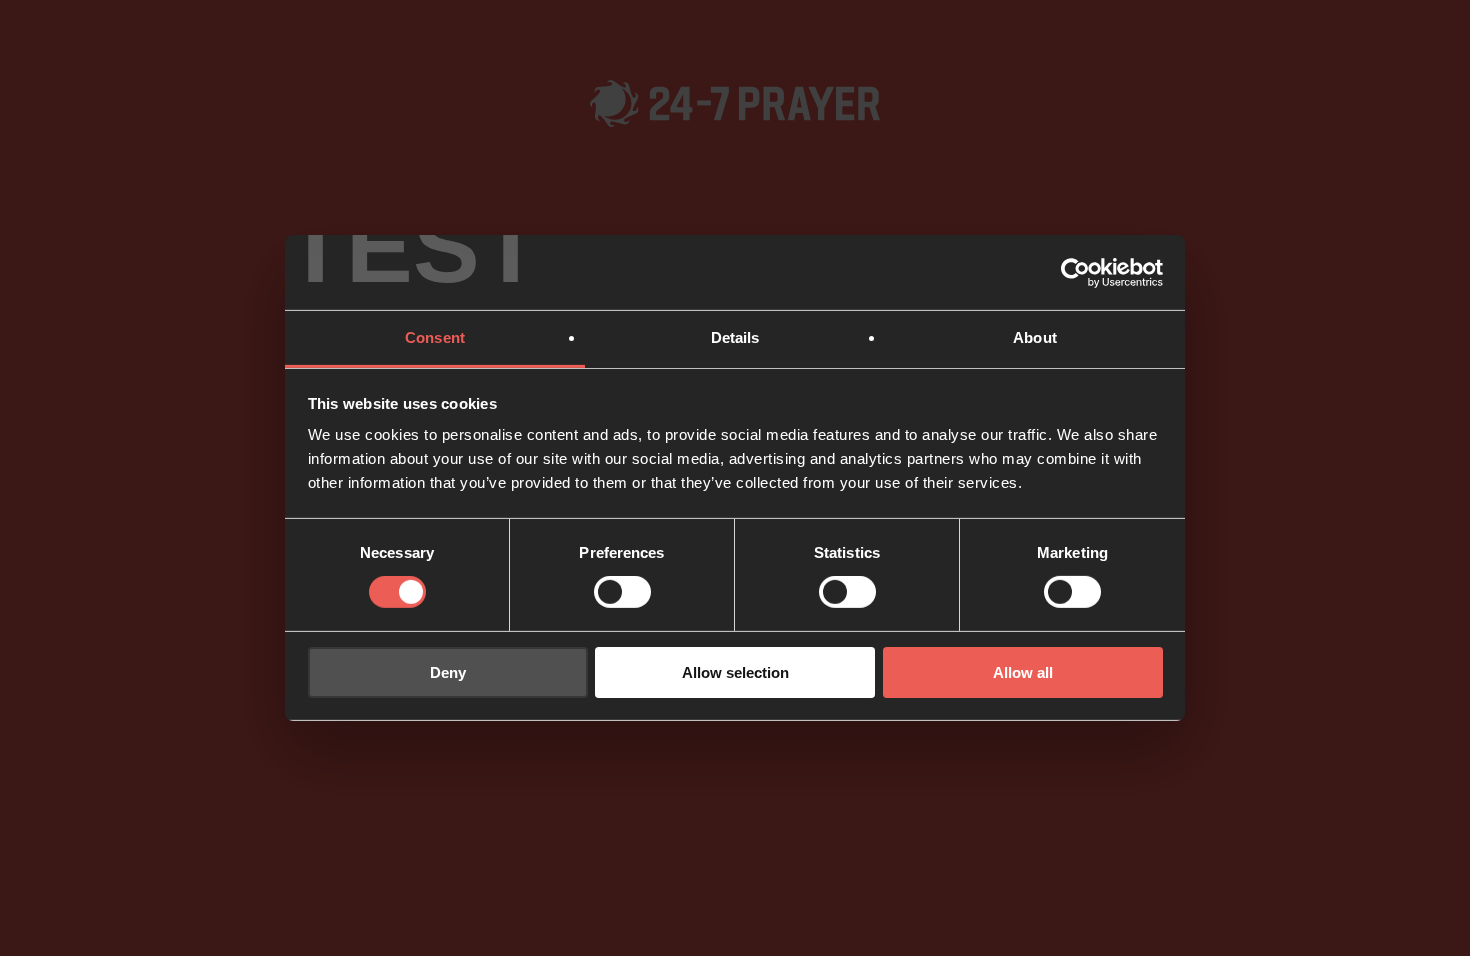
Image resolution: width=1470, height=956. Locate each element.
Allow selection (735, 672)
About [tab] (1035, 337)
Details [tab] (735, 337)
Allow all (1023, 672)
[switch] (622, 592)
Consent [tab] (435, 337)
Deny (448, 672)
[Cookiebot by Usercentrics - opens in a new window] (1075, 272)
